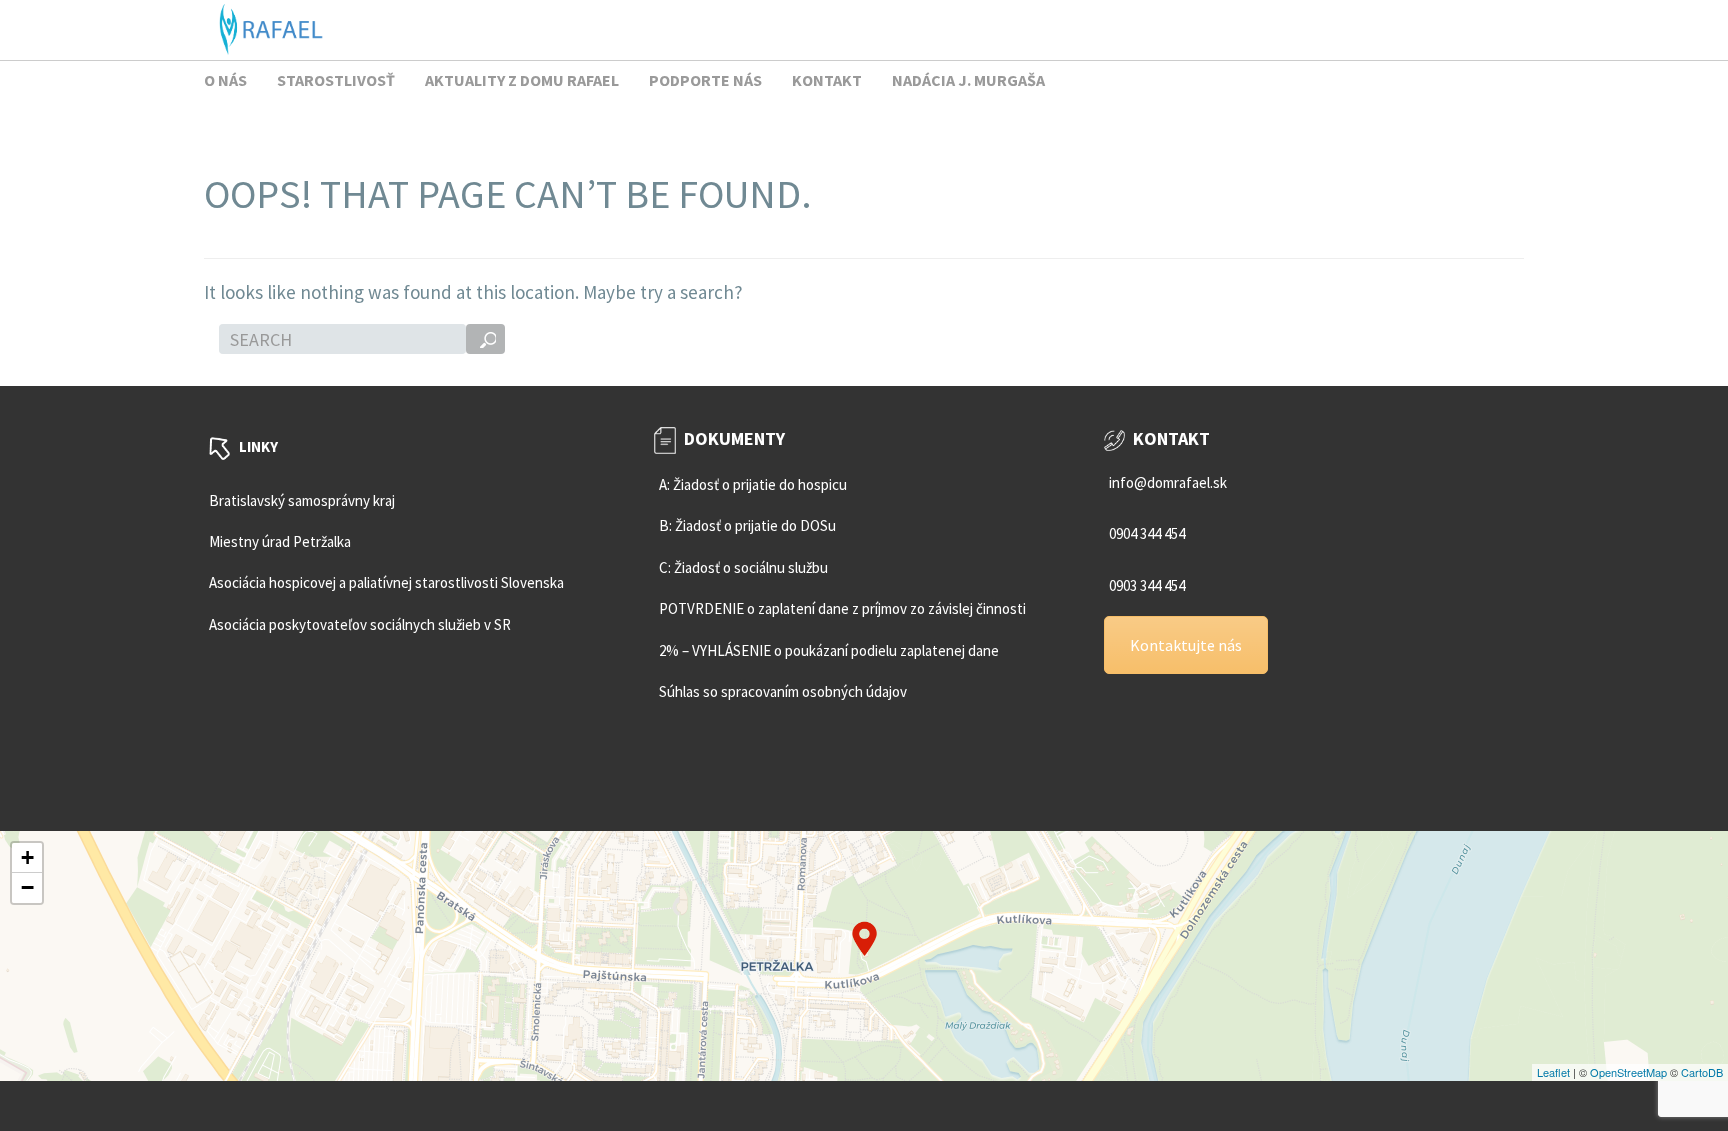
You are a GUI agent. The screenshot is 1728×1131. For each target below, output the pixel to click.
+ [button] (27, 857)
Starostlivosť (336, 80)
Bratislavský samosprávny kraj (302, 500)
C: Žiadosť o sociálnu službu (743, 567)
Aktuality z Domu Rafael (522, 80)
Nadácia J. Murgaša (968, 80)
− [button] (27, 887)
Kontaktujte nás (1186, 645)
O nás (225, 80)
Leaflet (1553, 1072)
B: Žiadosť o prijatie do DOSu (747, 525)
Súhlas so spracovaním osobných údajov (783, 691)
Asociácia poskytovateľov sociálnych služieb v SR (360, 624)
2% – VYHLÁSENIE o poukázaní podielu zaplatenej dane (829, 650)
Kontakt (827, 80)
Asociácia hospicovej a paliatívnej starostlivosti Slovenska (386, 582)
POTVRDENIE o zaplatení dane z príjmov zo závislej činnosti (842, 608)
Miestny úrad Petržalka (280, 541)
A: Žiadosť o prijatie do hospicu (753, 484)
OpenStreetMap (1628, 1072)
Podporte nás (705, 80)
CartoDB (1702, 1072)
